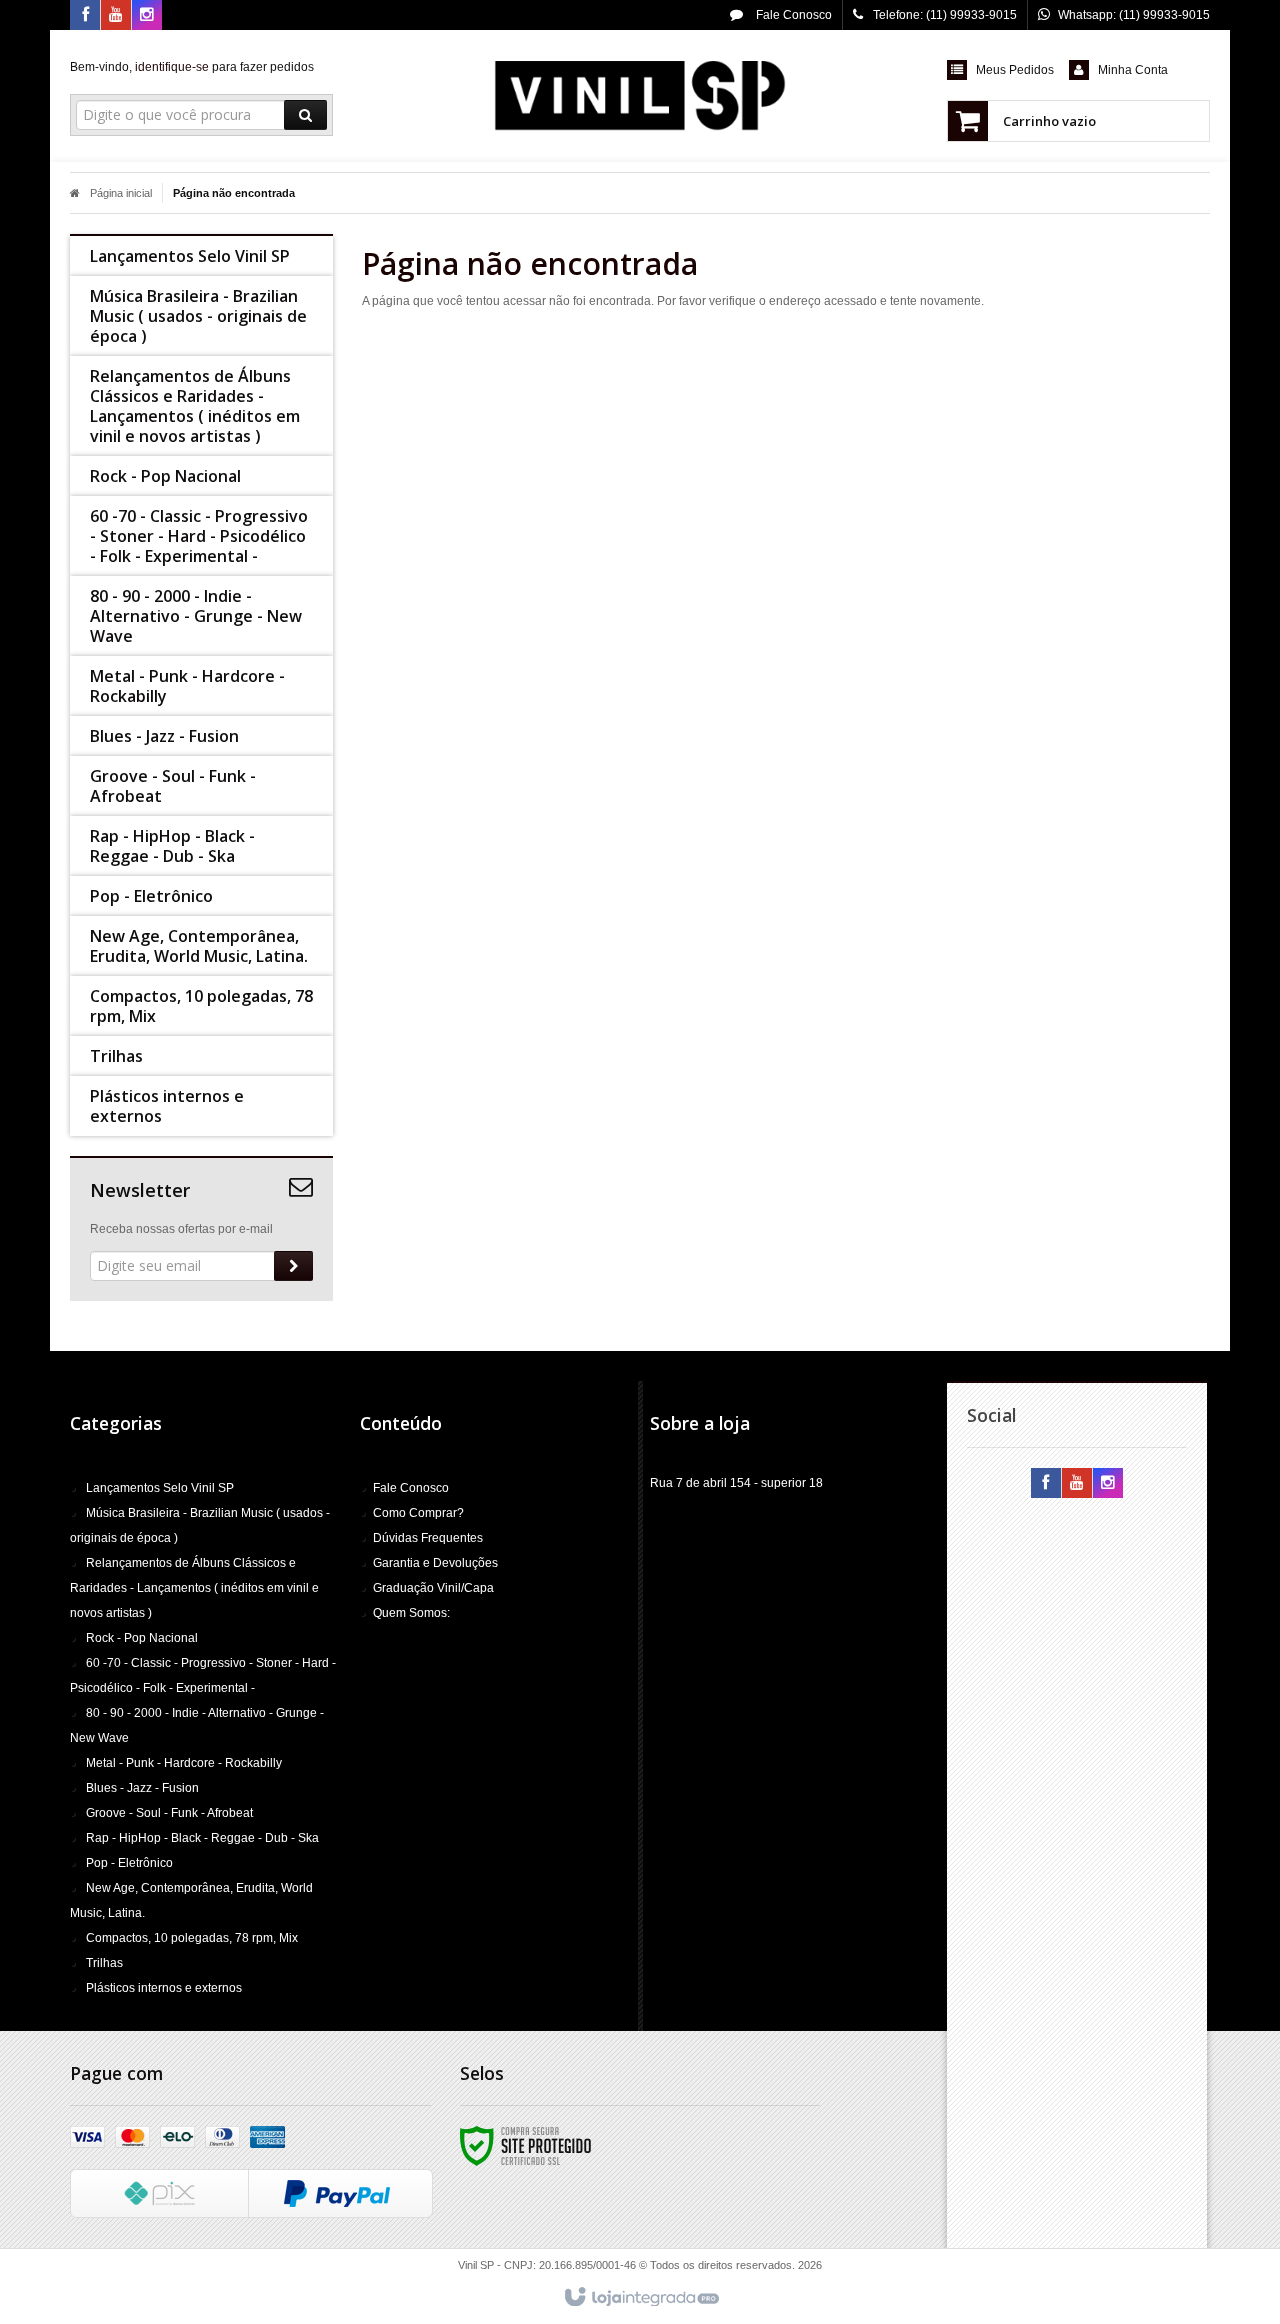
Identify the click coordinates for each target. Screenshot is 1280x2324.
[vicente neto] (639, 96)
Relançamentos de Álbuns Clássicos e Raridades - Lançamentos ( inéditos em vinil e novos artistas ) (194, 1588)
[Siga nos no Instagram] (147, 16)
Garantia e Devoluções (435, 1563)
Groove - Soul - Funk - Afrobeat (169, 1813)
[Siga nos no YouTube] (1077, 1484)
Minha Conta (1133, 70)
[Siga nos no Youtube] (116, 16)
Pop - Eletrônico (129, 1863)
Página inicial (121, 193)
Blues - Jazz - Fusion (142, 1788)
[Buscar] (305, 115)
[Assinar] (293, 1266)
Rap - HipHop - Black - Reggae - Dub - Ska (202, 1838)
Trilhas (104, 1963)
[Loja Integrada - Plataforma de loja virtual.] (640, 2298)
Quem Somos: (411, 1613)
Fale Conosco (792, 15)
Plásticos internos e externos (164, 1988)
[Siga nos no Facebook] (85, 16)
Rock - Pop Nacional (142, 1638)
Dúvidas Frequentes (428, 1538)
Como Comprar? (418, 1513)
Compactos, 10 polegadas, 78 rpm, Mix (192, 1938)
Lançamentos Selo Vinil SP (160, 1488)
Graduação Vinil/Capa (433, 1588)
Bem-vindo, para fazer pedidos (192, 67)
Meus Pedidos (1015, 70)
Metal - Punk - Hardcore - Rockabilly (184, 1763)
